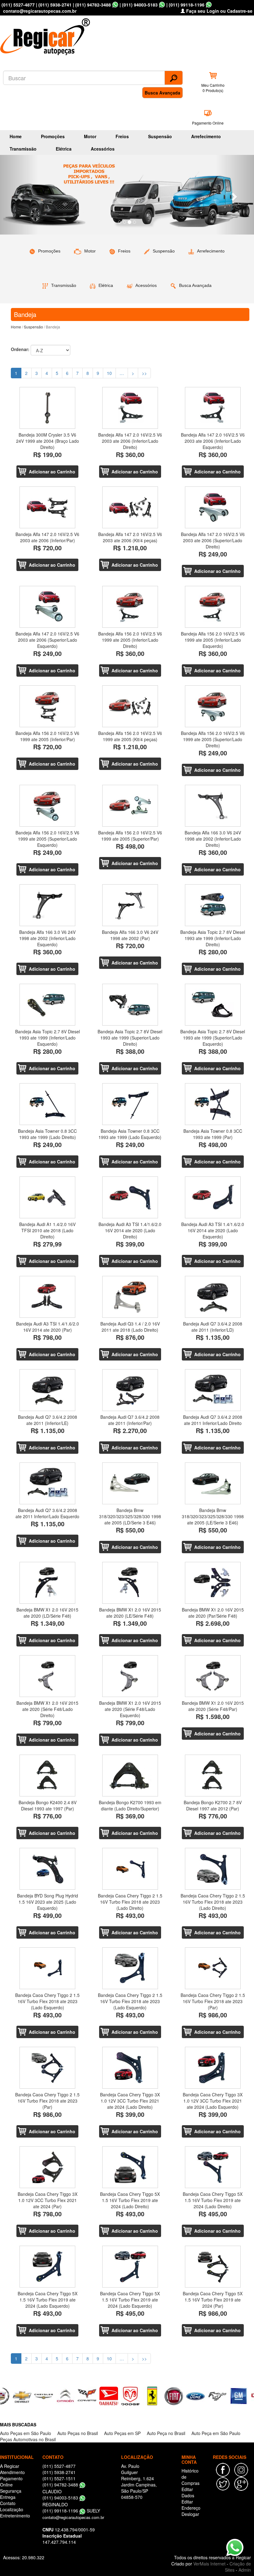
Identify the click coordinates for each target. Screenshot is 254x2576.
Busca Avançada (162, 93)
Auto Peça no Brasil (166, 2433)
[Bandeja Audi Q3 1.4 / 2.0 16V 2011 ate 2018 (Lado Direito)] (130, 1297)
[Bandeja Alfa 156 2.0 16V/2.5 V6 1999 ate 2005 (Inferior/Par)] (48, 706)
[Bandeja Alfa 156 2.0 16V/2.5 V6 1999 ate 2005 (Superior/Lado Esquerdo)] (48, 806)
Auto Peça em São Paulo (216, 2433)
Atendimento (12, 2472)
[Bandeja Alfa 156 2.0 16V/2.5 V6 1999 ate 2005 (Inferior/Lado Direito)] (130, 607)
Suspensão (160, 136)
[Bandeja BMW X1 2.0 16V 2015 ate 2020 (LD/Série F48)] (48, 1583)
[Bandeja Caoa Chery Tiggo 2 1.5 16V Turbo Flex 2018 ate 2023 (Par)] (213, 1968)
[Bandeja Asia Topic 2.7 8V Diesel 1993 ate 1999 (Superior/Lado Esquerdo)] (213, 1005)
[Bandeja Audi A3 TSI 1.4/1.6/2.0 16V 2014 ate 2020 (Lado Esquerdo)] (213, 1197)
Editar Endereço (191, 2505)
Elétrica (64, 149)
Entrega (8, 2497)
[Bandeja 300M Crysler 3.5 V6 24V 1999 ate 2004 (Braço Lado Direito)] (48, 408)
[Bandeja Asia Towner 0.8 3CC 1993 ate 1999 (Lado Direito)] (48, 1104)
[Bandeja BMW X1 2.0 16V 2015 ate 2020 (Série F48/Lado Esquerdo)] (130, 1676)
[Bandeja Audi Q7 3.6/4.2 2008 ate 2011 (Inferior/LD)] (213, 1297)
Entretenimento (15, 2516)
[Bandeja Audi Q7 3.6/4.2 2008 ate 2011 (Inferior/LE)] (48, 1390)
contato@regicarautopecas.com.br (73, 2517)
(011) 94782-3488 (93, 5)
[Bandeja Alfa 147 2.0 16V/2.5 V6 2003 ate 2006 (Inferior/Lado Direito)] (130, 408)
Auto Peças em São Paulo (26, 2433)
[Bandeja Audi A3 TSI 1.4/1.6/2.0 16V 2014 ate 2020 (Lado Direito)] (130, 1197)
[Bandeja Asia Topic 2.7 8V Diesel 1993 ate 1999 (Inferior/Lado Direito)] (213, 905)
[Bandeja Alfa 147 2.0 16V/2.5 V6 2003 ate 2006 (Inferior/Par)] (48, 507)
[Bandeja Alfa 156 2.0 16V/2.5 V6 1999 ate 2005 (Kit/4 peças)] (130, 706)
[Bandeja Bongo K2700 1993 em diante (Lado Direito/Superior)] (130, 1776)
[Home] (46, 35)
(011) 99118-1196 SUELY (71, 2511)
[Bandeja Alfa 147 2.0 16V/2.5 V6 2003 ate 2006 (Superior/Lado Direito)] (213, 507)
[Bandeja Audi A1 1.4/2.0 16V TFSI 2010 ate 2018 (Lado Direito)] (48, 1197)
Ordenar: (20, 349)
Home (16, 136)
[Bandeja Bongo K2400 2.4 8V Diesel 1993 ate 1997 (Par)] (48, 1776)
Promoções (53, 136)
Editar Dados (188, 2492)
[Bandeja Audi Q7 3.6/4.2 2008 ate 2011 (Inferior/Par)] (130, 1390)
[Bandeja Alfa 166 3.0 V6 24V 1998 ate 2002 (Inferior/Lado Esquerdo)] (48, 905)
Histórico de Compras (190, 2477)
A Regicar (10, 2466)
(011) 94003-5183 (140, 5)
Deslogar (190, 2514)
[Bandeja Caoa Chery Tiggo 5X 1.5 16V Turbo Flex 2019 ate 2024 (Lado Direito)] (130, 2167)
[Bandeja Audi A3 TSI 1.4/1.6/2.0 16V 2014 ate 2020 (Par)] (48, 1297)
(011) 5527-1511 (59, 2478)
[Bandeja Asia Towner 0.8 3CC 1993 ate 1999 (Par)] (213, 1104)
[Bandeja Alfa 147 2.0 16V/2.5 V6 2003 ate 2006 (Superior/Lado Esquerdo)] (48, 607)
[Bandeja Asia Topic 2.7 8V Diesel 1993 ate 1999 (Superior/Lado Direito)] (130, 1005)
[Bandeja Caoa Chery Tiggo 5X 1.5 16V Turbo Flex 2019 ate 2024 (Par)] (213, 2267)
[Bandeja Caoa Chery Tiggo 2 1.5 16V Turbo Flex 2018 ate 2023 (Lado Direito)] (130, 1869)
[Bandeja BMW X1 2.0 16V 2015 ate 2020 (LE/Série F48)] (130, 1583)
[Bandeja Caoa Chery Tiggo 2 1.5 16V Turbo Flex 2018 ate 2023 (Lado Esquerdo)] (48, 1968)
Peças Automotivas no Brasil (28, 2439)
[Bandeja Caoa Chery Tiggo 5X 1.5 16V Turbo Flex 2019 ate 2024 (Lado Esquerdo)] (48, 2267)
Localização (12, 2509)
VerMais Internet (209, 2564)
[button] (19, 195)
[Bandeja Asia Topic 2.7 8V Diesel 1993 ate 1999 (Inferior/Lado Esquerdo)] (48, 1005)
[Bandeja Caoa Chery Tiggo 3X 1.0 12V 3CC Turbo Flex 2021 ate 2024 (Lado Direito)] (130, 2068)
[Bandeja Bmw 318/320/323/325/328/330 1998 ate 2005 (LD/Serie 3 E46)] (130, 1483)
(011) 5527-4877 (18, 5)
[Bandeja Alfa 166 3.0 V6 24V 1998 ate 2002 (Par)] (130, 905)
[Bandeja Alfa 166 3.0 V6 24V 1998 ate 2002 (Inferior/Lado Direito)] (213, 806)
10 (109, 373)
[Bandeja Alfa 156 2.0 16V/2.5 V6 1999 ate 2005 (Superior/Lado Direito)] (213, 706)
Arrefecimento (206, 136)
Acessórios (103, 149)
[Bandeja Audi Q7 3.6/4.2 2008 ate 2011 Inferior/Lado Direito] (213, 1390)
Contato (8, 2503)
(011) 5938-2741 (55, 5)
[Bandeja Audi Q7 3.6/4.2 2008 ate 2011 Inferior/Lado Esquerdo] (48, 1483)
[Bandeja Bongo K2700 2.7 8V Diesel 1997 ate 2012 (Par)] (213, 1776)
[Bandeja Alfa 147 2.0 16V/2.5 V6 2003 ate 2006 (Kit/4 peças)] (130, 507)
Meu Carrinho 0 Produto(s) (213, 88)
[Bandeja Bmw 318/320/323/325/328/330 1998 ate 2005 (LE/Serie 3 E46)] (213, 1483)
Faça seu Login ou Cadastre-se (219, 11)
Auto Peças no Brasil (78, 2433)
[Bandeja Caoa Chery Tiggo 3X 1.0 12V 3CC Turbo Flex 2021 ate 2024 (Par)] (48, 2167)
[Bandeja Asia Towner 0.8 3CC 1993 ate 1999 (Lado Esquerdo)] (130, 1104)
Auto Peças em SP (122, 2433)
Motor (90, 136)
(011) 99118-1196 (187, 5)
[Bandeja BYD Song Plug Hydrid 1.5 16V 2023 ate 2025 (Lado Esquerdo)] (48, 1869)
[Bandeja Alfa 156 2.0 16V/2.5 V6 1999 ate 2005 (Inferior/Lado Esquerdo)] (213, 607)
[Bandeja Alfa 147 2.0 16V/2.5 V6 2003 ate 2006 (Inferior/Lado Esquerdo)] (213, 408)
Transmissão (23, 149)
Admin (245, 2570)
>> (144, 373)
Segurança (11, 2491)
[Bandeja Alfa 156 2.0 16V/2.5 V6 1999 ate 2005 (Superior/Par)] (130, 806)
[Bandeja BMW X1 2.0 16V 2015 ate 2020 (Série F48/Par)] (213, 1676)
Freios (122, 136)
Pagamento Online (208, 123)
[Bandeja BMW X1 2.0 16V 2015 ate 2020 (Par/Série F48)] (213, 1583)
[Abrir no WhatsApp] (115, 5)
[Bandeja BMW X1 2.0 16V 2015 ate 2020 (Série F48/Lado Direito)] (48, 1676)
